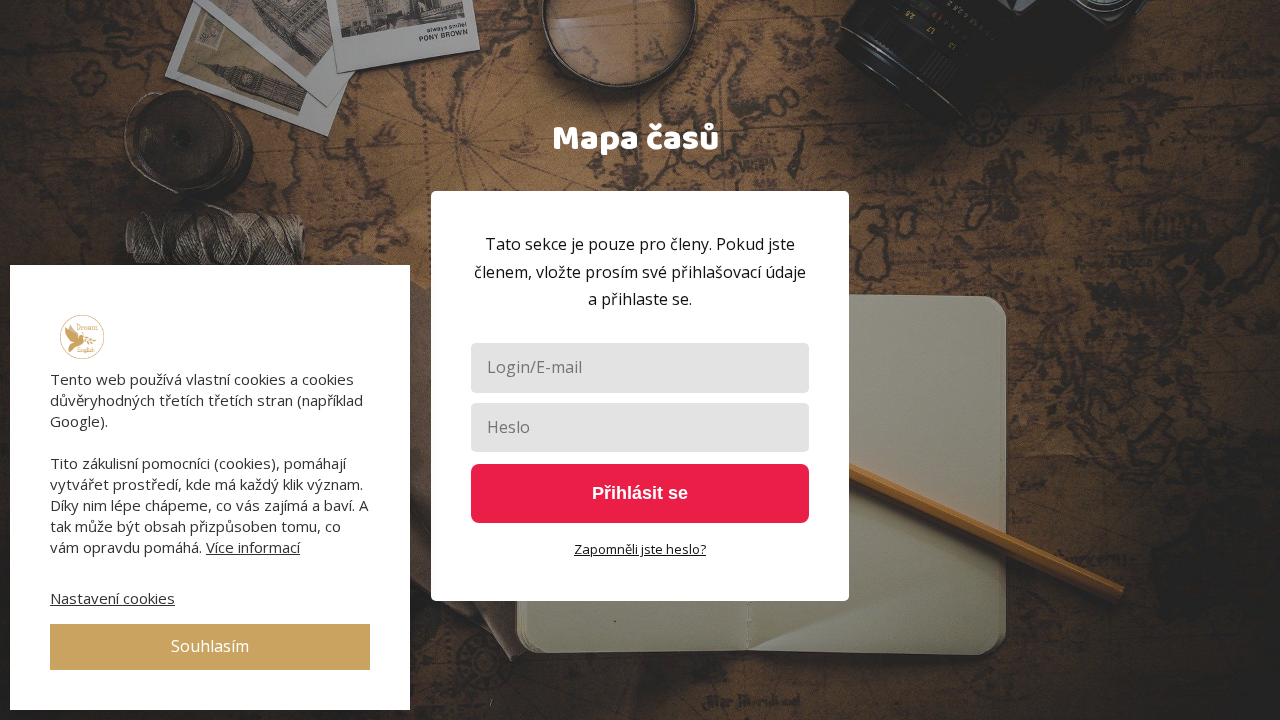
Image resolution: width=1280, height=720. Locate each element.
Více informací (253, 547)
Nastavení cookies (112, 598)
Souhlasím (210, 646)
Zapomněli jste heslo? (640, 549)
